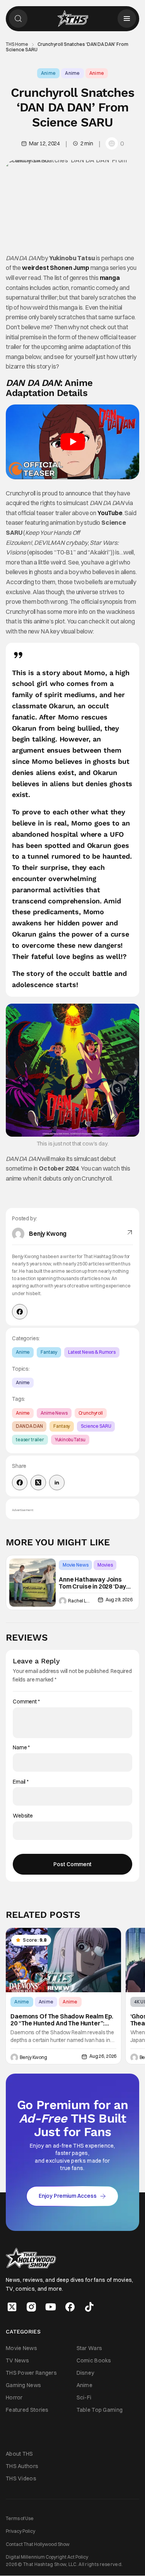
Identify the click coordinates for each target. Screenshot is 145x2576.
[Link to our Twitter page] (12, 2307)
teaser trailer (30, 1440)
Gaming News (23, 2385)
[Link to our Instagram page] (31, 2307)
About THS (20, 2454)
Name (21, 1748)
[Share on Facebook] (20, 1483)
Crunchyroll (91, 1413)
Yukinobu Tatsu (70, 1440)
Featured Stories (27, 2410)
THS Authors (22, 2466)
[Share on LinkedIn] (57, 1483)
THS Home (17, 44)
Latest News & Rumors (92, 1352)
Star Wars (90, 2348)
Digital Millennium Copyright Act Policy (47, 2557)
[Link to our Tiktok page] (89, 2307)
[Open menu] (127, 19)
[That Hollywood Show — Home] (73, 19)
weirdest (36, 268)
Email (21, 1782)
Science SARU (96, 1426)
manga (110, 278)
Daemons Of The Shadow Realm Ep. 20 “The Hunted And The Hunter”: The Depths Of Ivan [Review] (62, 2020)
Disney (85, 2373)
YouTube (110, 513)
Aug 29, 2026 (119, 1600)
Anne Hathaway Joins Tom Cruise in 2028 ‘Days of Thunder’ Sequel (94, 1583)
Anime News (54, 1413)
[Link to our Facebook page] (70, 2307)
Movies (105, 1565)
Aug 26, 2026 (103, 2056)
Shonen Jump (69, 268)
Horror (14, 2397)
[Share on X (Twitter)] (38, 1483)
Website (23, 1816)
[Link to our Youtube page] (51, 2307)
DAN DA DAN (29, 1426)
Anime (49, 73)
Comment (26, 1702)
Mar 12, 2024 (44, 143)
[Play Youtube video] (72, 442)
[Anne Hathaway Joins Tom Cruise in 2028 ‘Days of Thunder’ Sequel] (32, 1583)
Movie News (75, 1565)
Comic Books (94, 2360)
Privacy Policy (20, 2531)
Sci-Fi (84, 2397)
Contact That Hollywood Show (38, 2544)
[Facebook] (20, 1312)
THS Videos (21, 2478)
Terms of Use (20, 2518)
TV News (17, 2360)
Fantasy (49, 1352)
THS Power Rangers (31, 2373)
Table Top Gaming (100, 2410)
